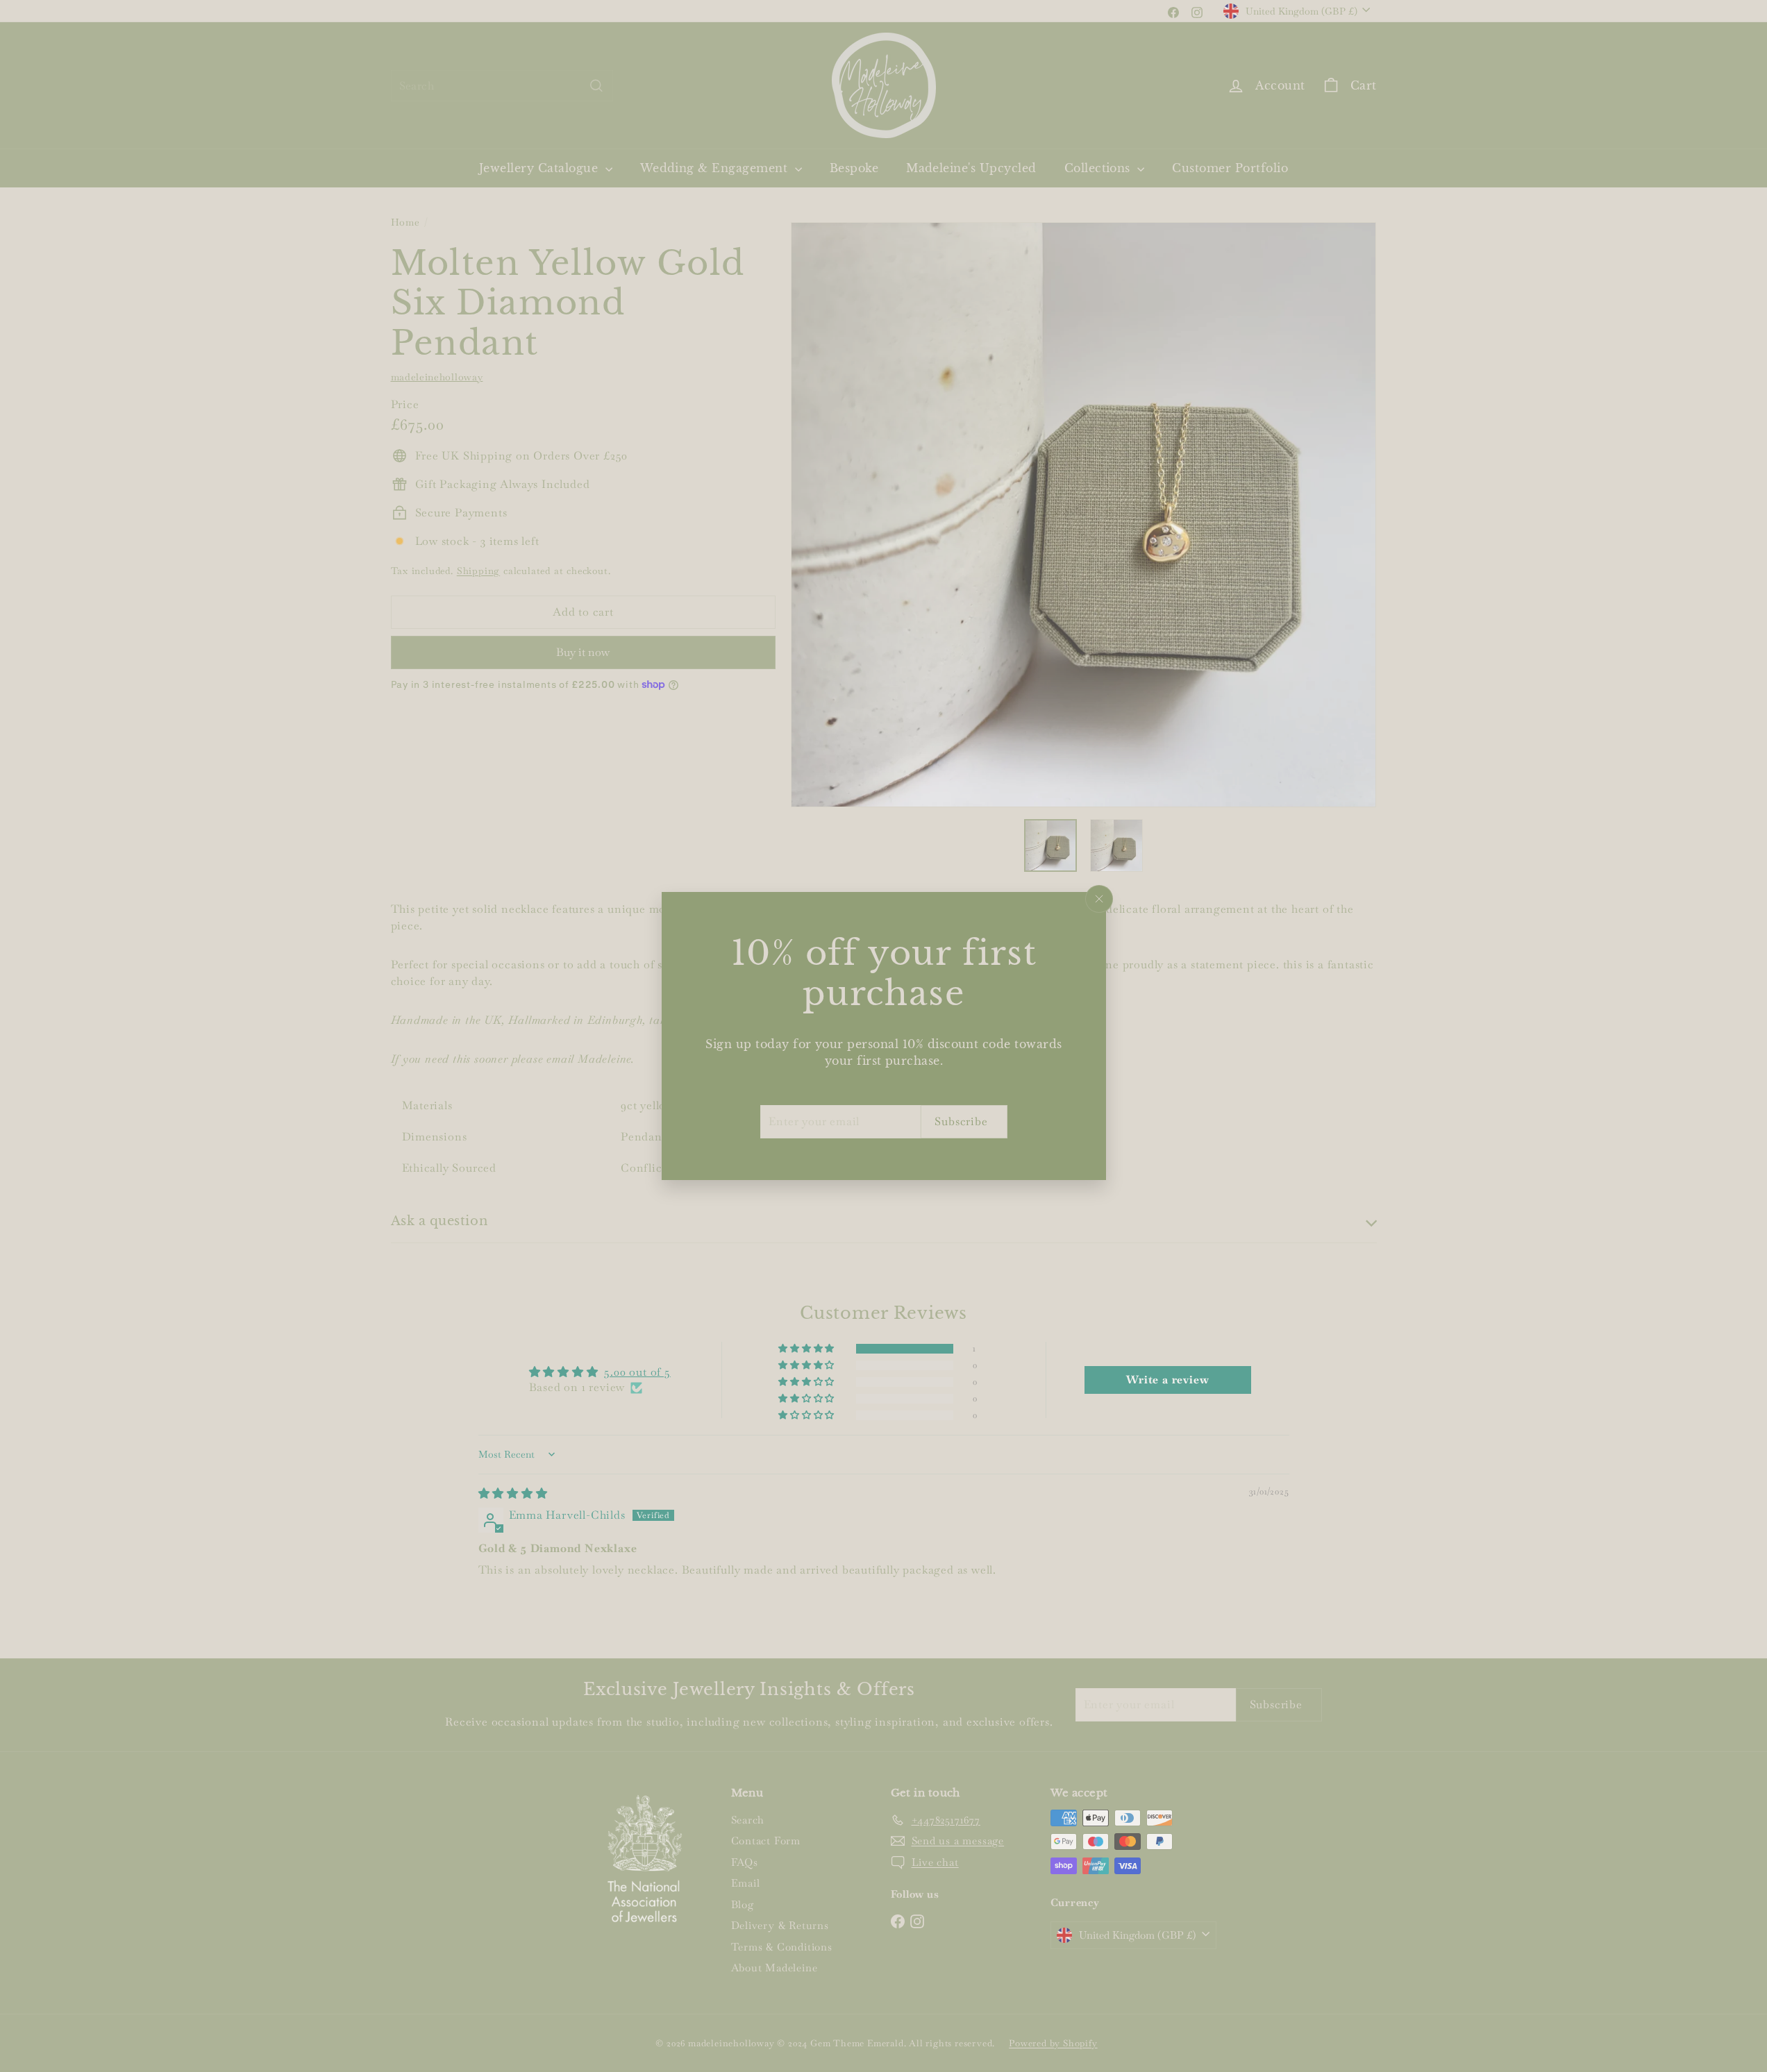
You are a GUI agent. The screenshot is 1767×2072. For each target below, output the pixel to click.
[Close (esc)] (1099, 899)
